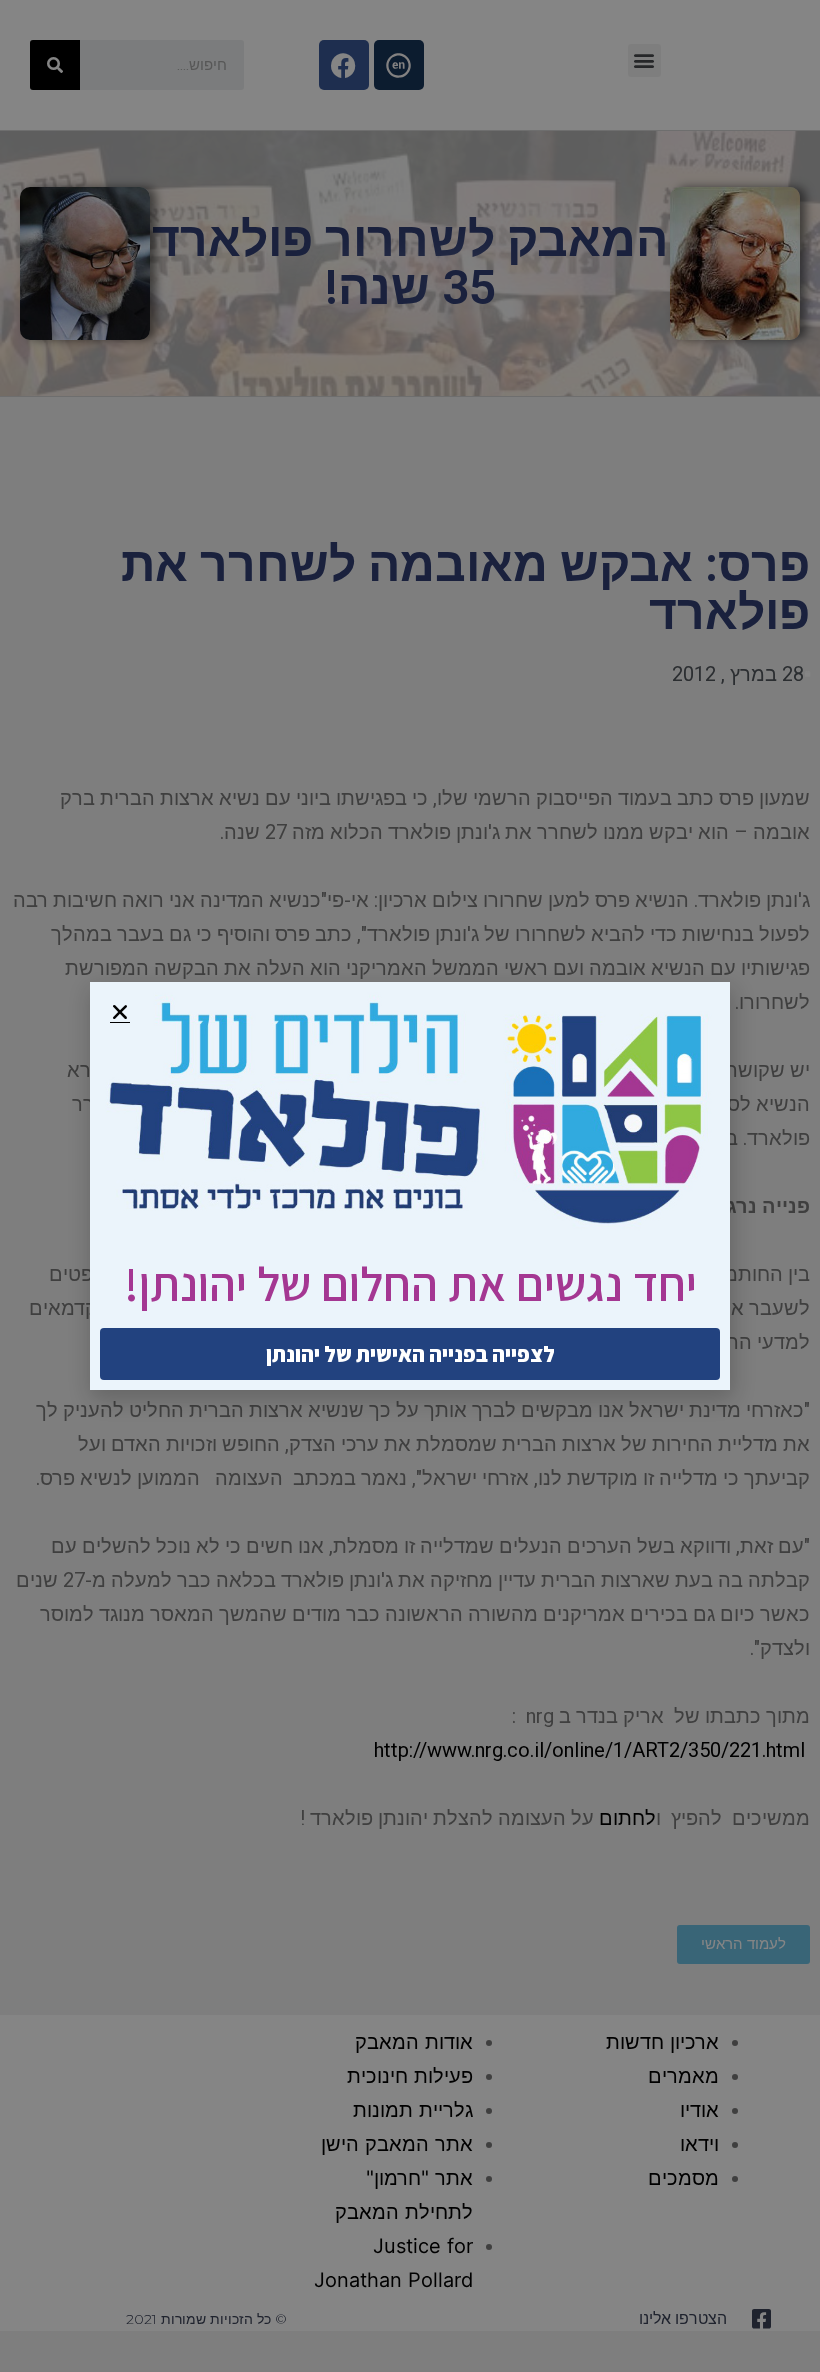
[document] (410, 1186)
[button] (120, 1012)
